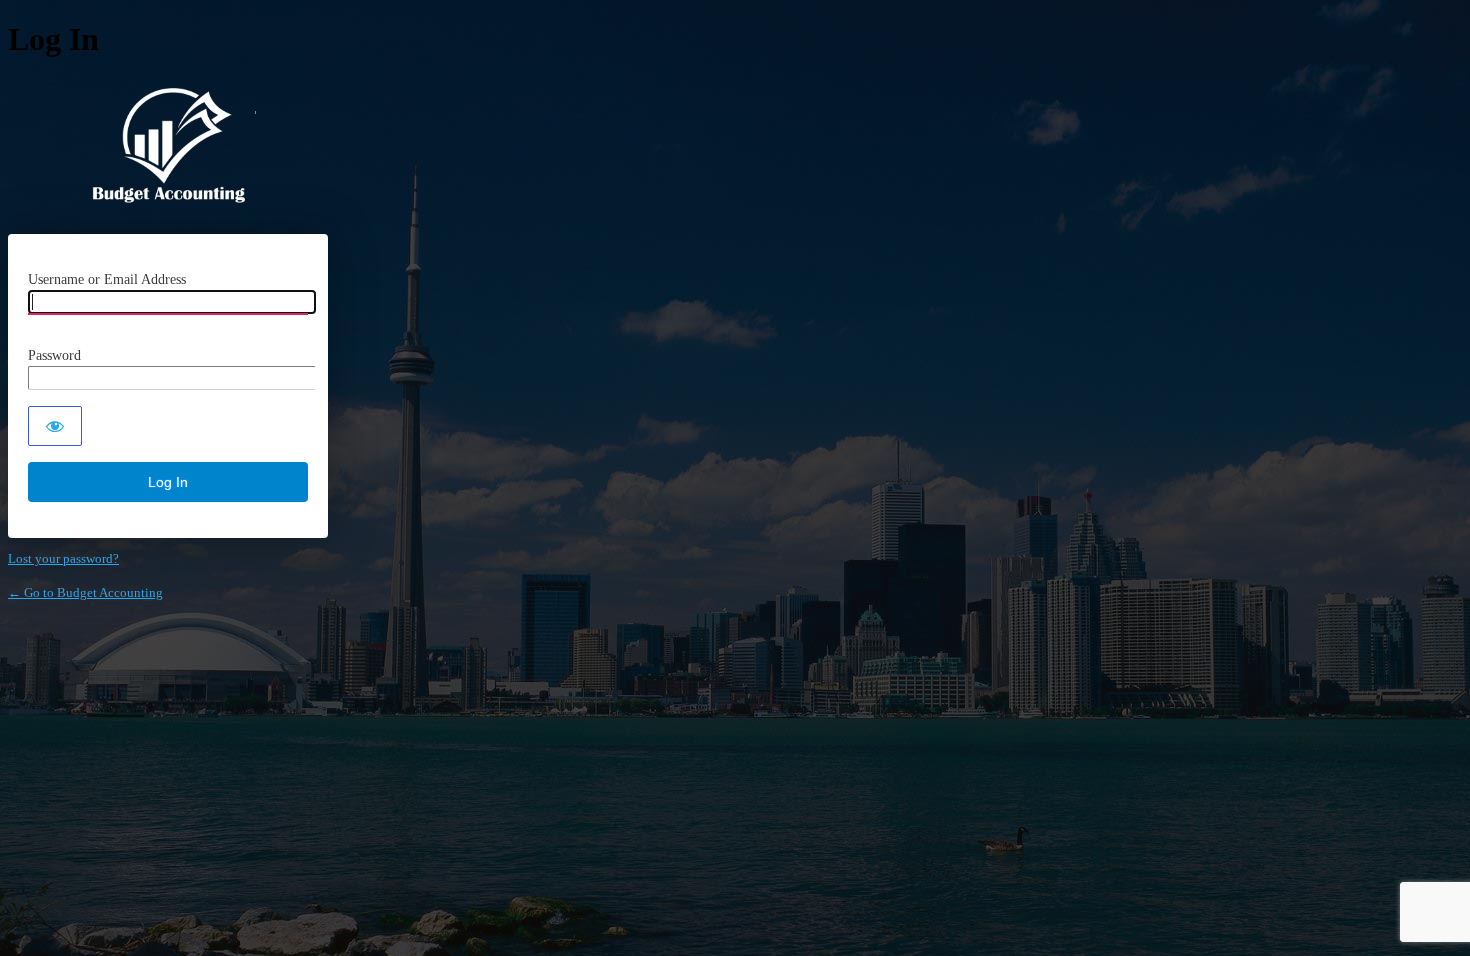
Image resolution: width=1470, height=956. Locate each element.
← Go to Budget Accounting (85, 592)
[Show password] (55, 426)
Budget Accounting (168, 146)
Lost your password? (63, 558)
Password (54, 355)
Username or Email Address (107, 279)
